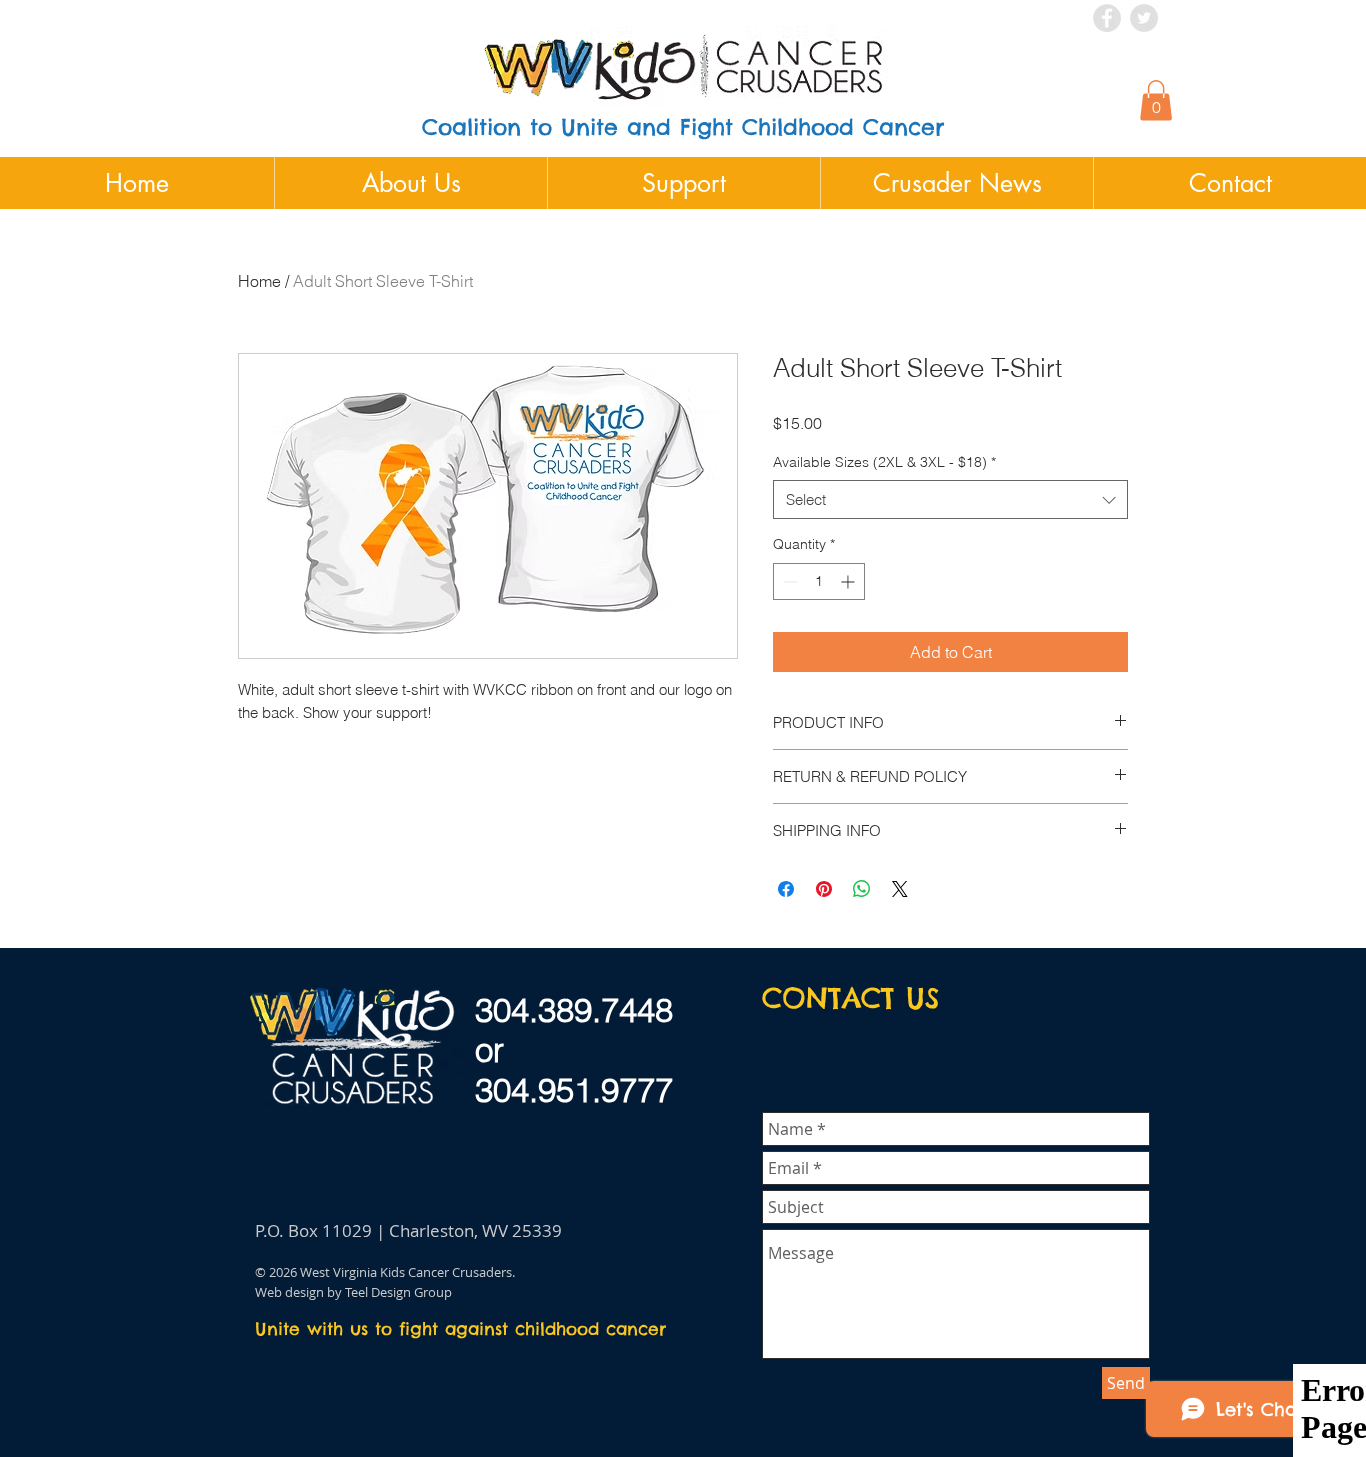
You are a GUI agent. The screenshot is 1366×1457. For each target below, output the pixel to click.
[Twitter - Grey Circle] (1144, 18)
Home (259, 281)
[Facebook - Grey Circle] (1107, 18)
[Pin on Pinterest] (824, 889)
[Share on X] (900, 889)
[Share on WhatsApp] (862, 889)
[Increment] (849, 581)
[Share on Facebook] (786, 889)
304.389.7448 (574, 1010)
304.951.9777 (574, 1090)
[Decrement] (788, 581)
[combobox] (950, 499)
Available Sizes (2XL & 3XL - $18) (884, 462)
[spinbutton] (819, 581)
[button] (1156, 100)
